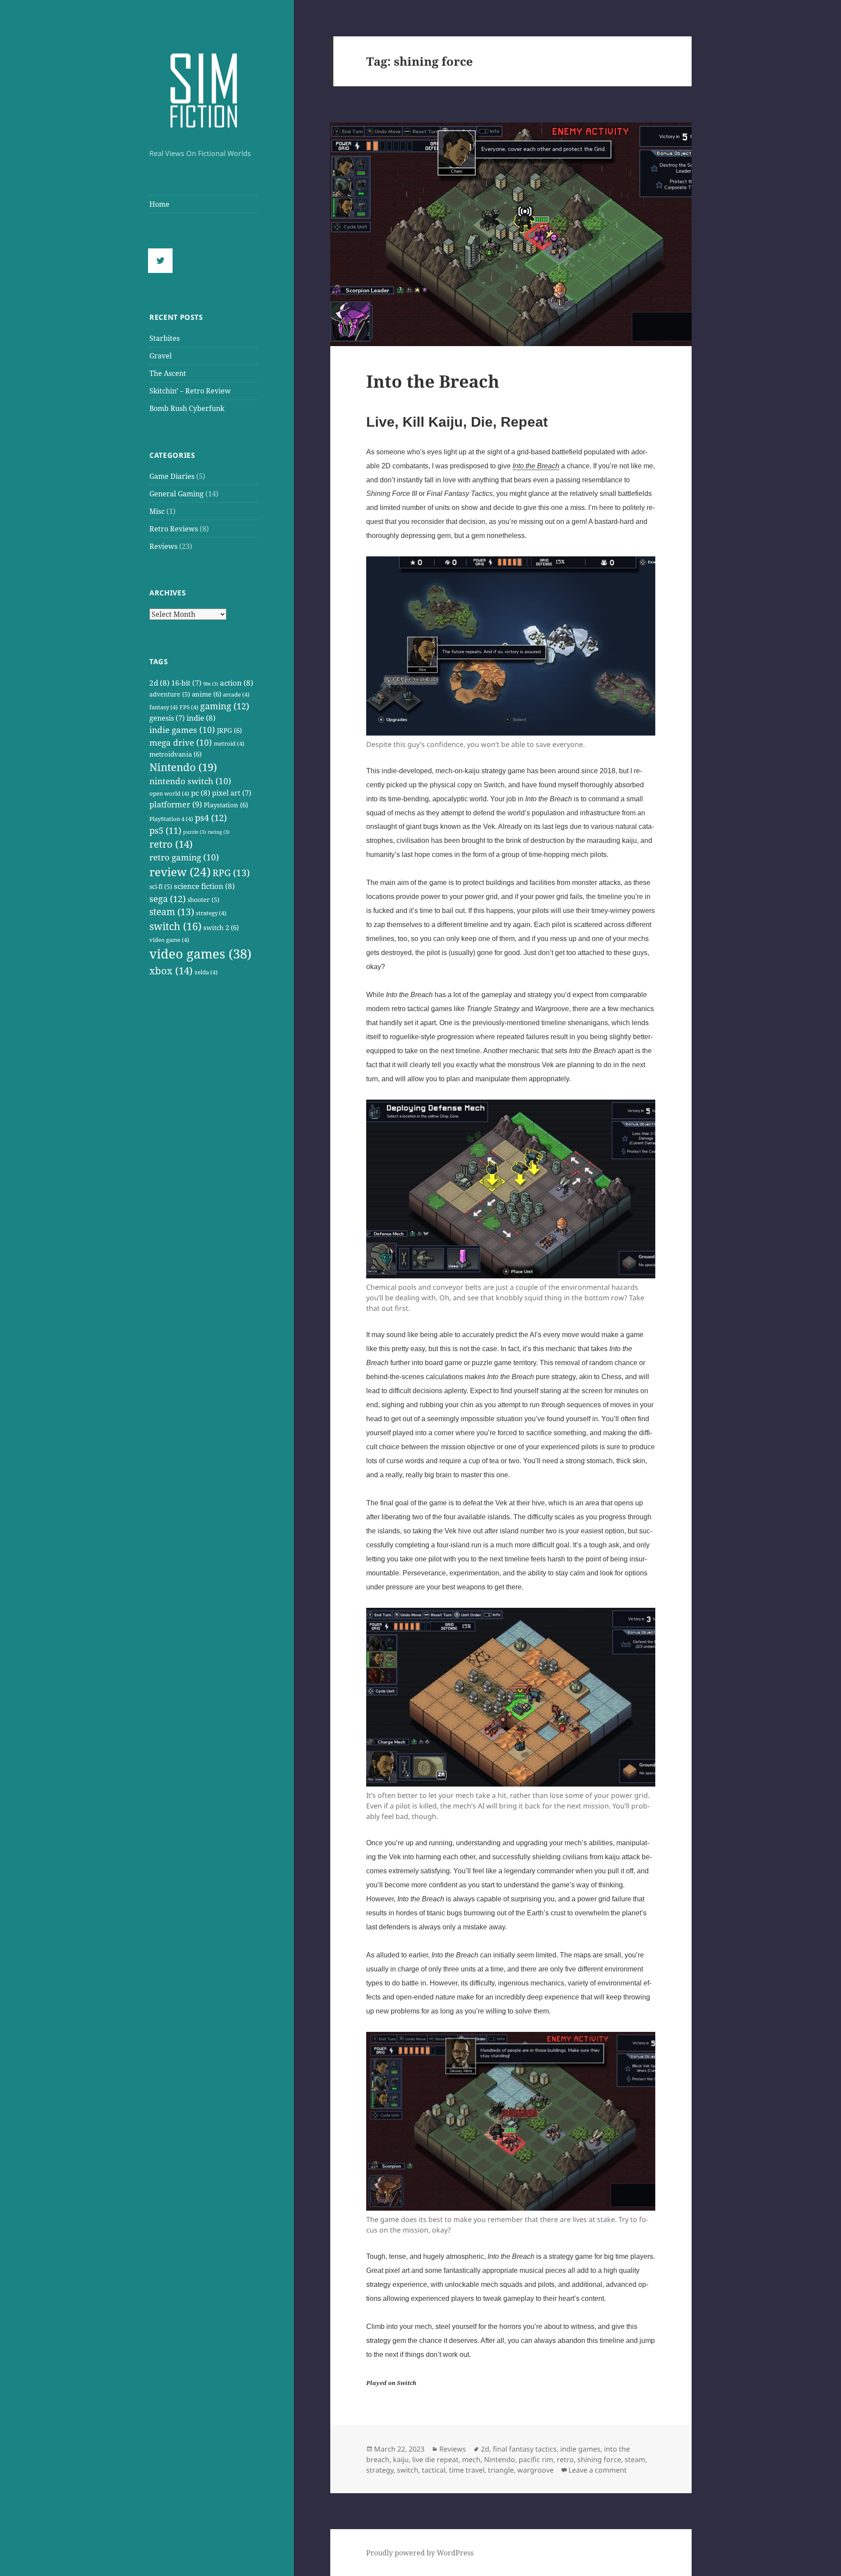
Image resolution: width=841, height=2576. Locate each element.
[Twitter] (163, 261)
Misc (157, 511)
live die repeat (435, 2459)
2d (159, 683)
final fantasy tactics (525, 2449)
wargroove (535, 2470)
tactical (434, 2470)
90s (211, 684)
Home (159, 204)
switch (175, 926)
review (180, 872)
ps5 (165, 830)
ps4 (211, 817)
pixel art (232, 793)
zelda (206, 972)
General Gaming (177, 494)
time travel (467, 2470)
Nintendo (183, 767)
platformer (176, 804)
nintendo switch (190, 781)
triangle (501, 2470)
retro (171, 844)
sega (168, 899)
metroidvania (175, 754)
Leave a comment (598, 2470)
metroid (229, 744)
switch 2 (221, 928)
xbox (171, 971)
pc (201, 793)
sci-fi (161, 886)
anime (207, 694)
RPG (231, 873)
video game (169, 940)
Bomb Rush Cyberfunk (187, 408)
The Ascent (168, 373)
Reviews (163, 546)
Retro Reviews (174, 529)
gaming (225, 706)
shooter (203, 900)
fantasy (164, 707)
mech (471, 2459)
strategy (211, 913)
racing (219, 832)
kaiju (401, 2459)
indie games (182, 730)
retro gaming (184, 857)
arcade (236, 695)
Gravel (161, 356)
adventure (170, 694)
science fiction (204, 886)
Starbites (164, 338)
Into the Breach (433, 381)
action (237, 683)
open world (169, 794)
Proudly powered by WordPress (420, 2553)
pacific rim (536, 2459)
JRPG (229, 731)
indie (201, 718)
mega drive (181, 743)
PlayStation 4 (171, 819)
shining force (599, 2459)
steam (172, 912)
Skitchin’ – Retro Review (190, 391)
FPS (189, 707)
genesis (167, 718)
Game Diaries (172, 476)
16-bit (186, 683)
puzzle (194, 832)
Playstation (226, 805)
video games (200, 954)
